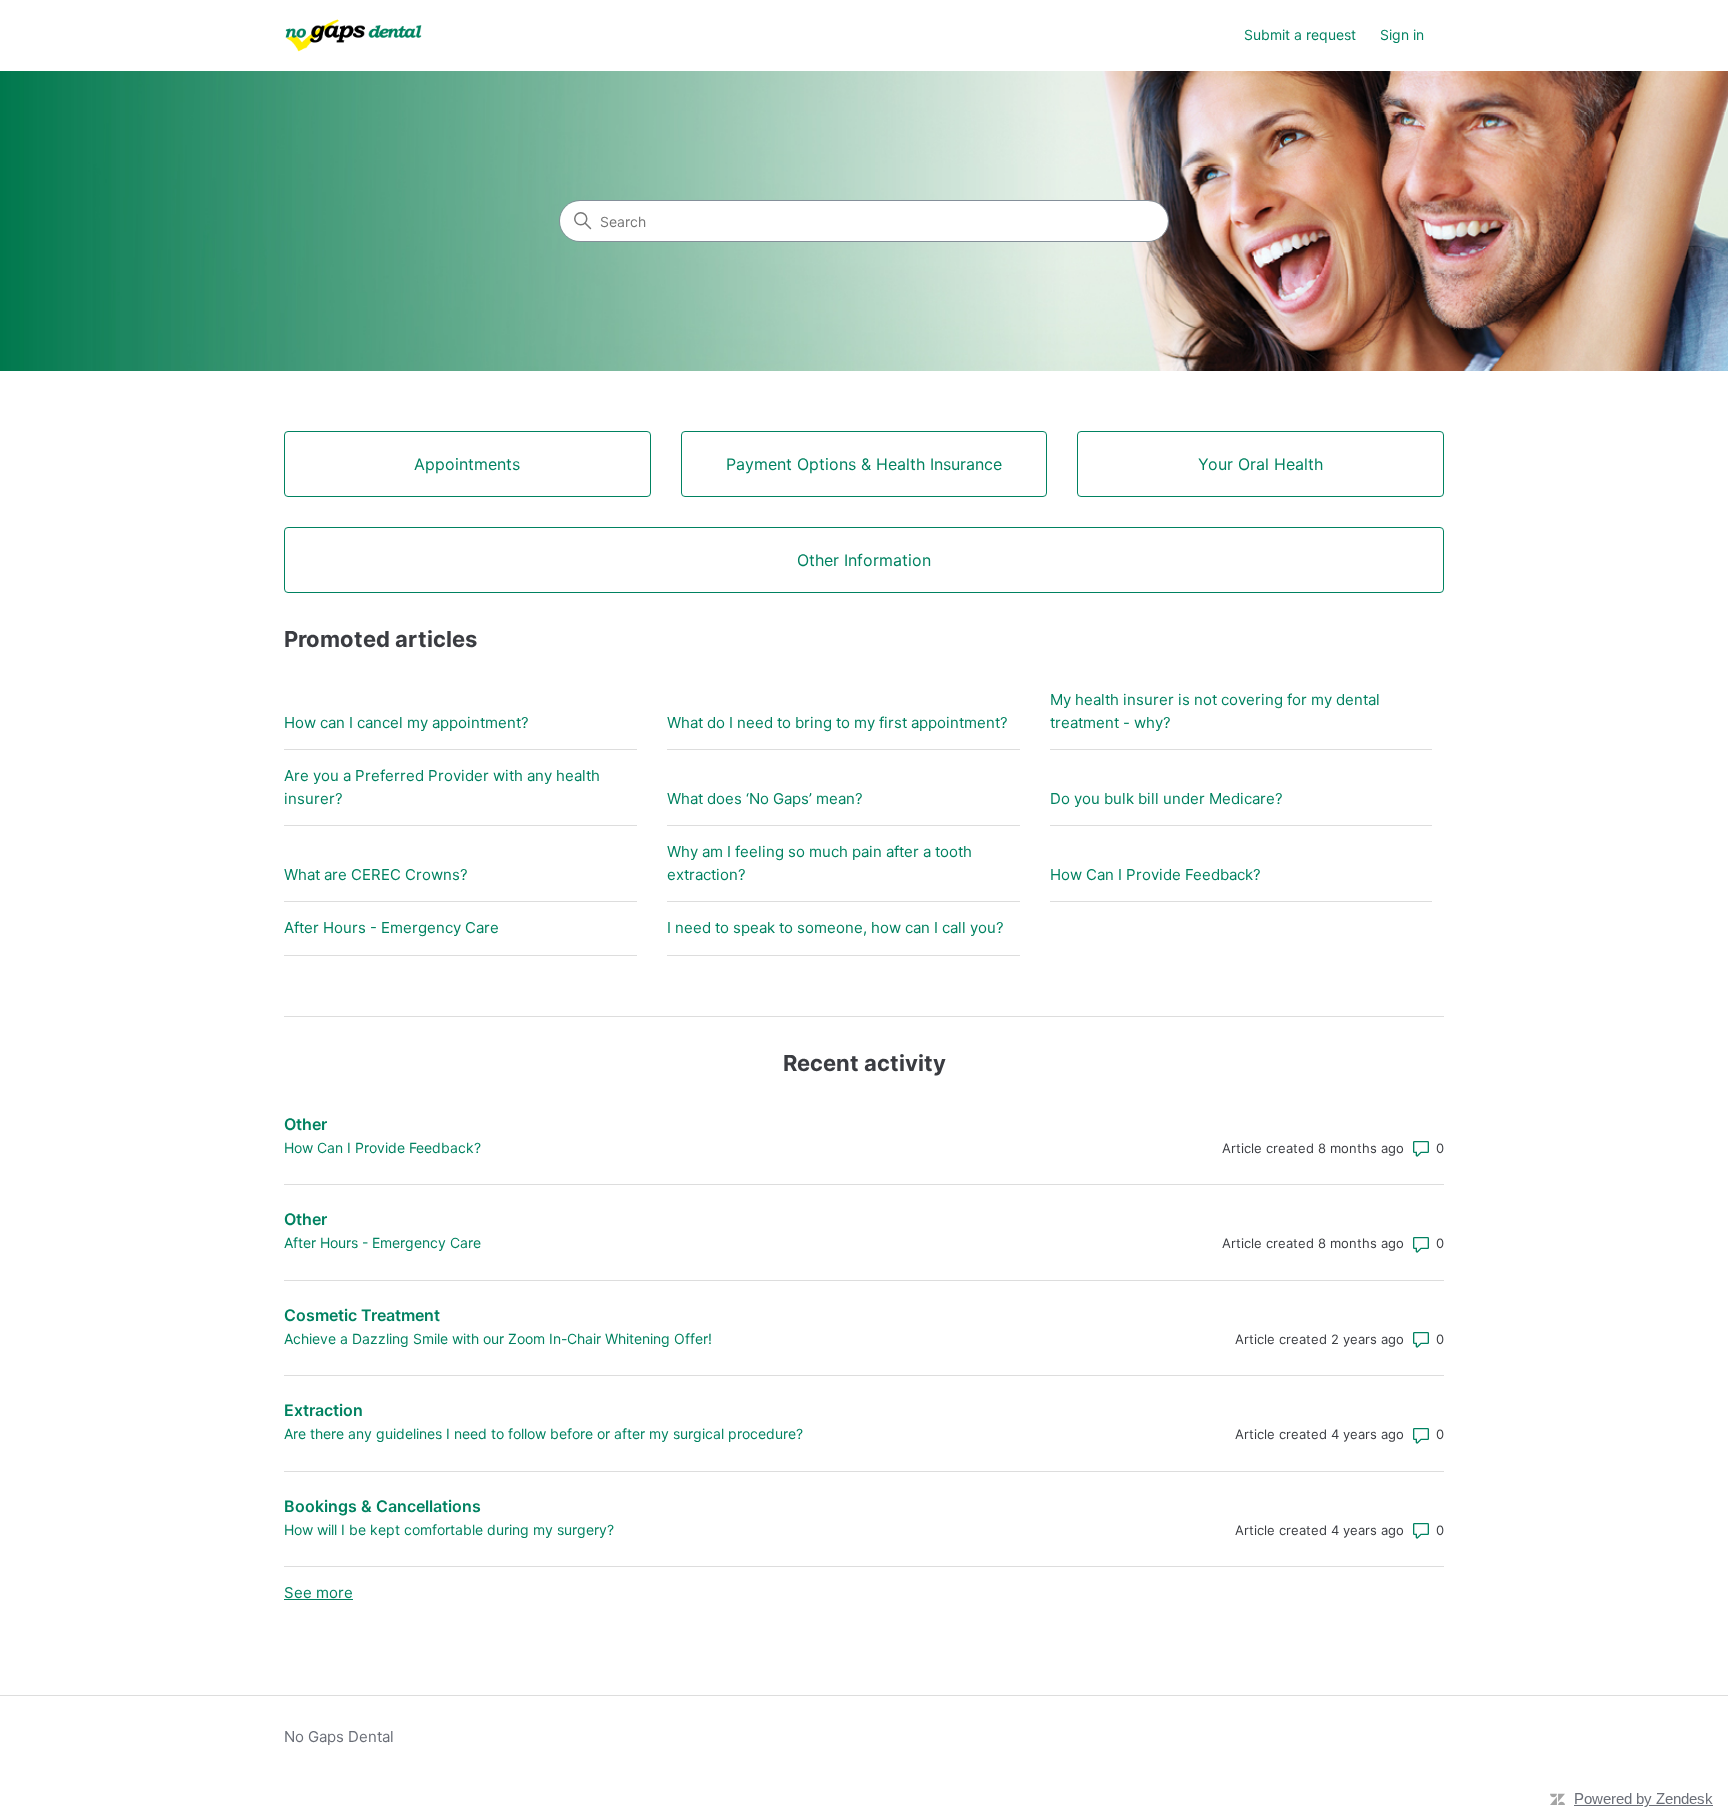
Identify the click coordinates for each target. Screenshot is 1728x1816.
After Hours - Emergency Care (391, 927)
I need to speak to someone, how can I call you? (835, 927)
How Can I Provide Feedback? (1155, 874)
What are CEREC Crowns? (376, 874)
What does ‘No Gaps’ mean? (765, 798)
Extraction (323, 1410)
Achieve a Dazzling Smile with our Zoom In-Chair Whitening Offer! (498, 1338)
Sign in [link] (1402, 34)
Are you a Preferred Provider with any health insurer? (442, 787)
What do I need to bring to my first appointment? (837, 722)
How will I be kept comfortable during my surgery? (449, 1529)
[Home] (354, 35)
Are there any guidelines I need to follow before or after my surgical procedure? (543, 1433)
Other (305, 1124)
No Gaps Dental (339, 1736)
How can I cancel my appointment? (406, 722)
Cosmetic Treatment (362, 1315)
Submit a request (1300, 34)
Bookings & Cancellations (382, 1506)
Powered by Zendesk (1643, 1798)
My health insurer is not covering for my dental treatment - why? (1215, 711)
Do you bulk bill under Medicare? (1166, 798)
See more (318, 1592)
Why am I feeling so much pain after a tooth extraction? (819, 863)
